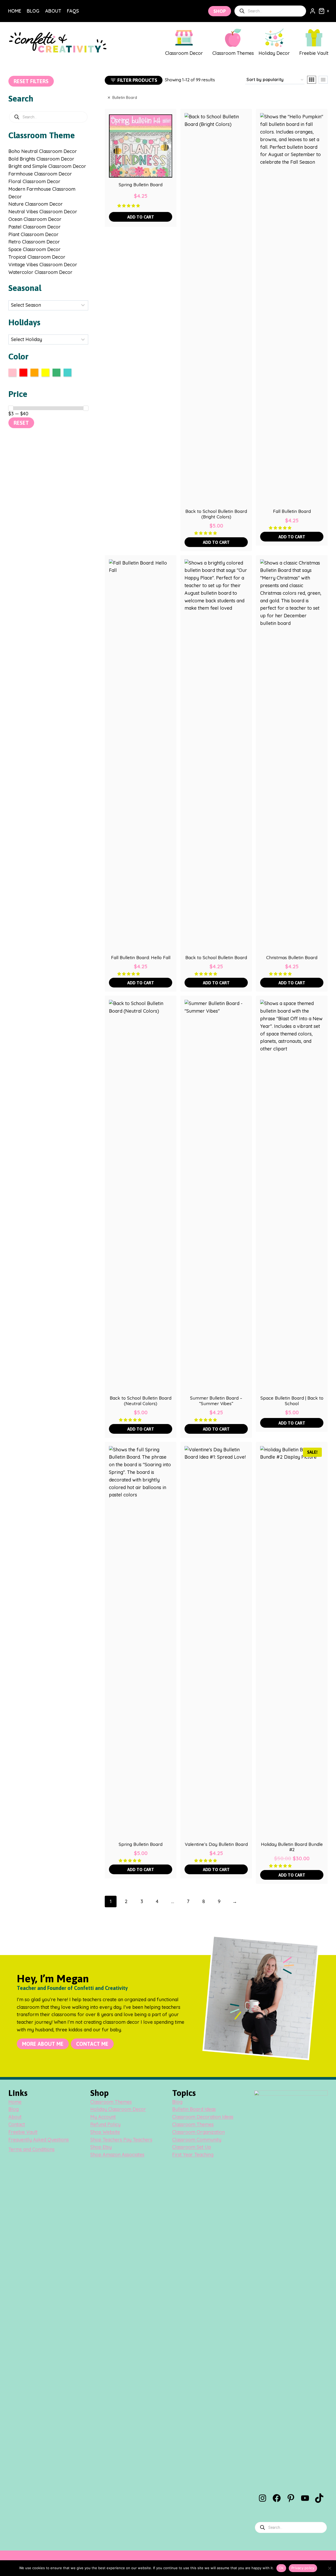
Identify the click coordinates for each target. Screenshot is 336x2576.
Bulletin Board (125, 98)
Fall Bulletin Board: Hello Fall (141, 958)
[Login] (313, 11)
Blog (33, 11)
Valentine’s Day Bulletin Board (216, 1844)
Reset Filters (31, 81)
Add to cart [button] (141, 217)
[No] (329, 2568)
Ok (281, 2568)
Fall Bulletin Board (292, 511)
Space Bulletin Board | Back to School (292, 1401)
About (53, 11)
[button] (129, 205)
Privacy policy (303, 2568)
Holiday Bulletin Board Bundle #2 (292, 1847)
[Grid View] (312, 80)
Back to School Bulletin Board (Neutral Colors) (141, 1401)
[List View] (323, 80)
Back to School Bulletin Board (216, 958)
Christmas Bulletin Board (292, 958)
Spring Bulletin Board (141, 185)
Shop (220, 11)
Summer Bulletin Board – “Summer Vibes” (216, 1401)
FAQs (73, 11)
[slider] (11, 408)
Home (15, 11)
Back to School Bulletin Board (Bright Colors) (216, 514)
